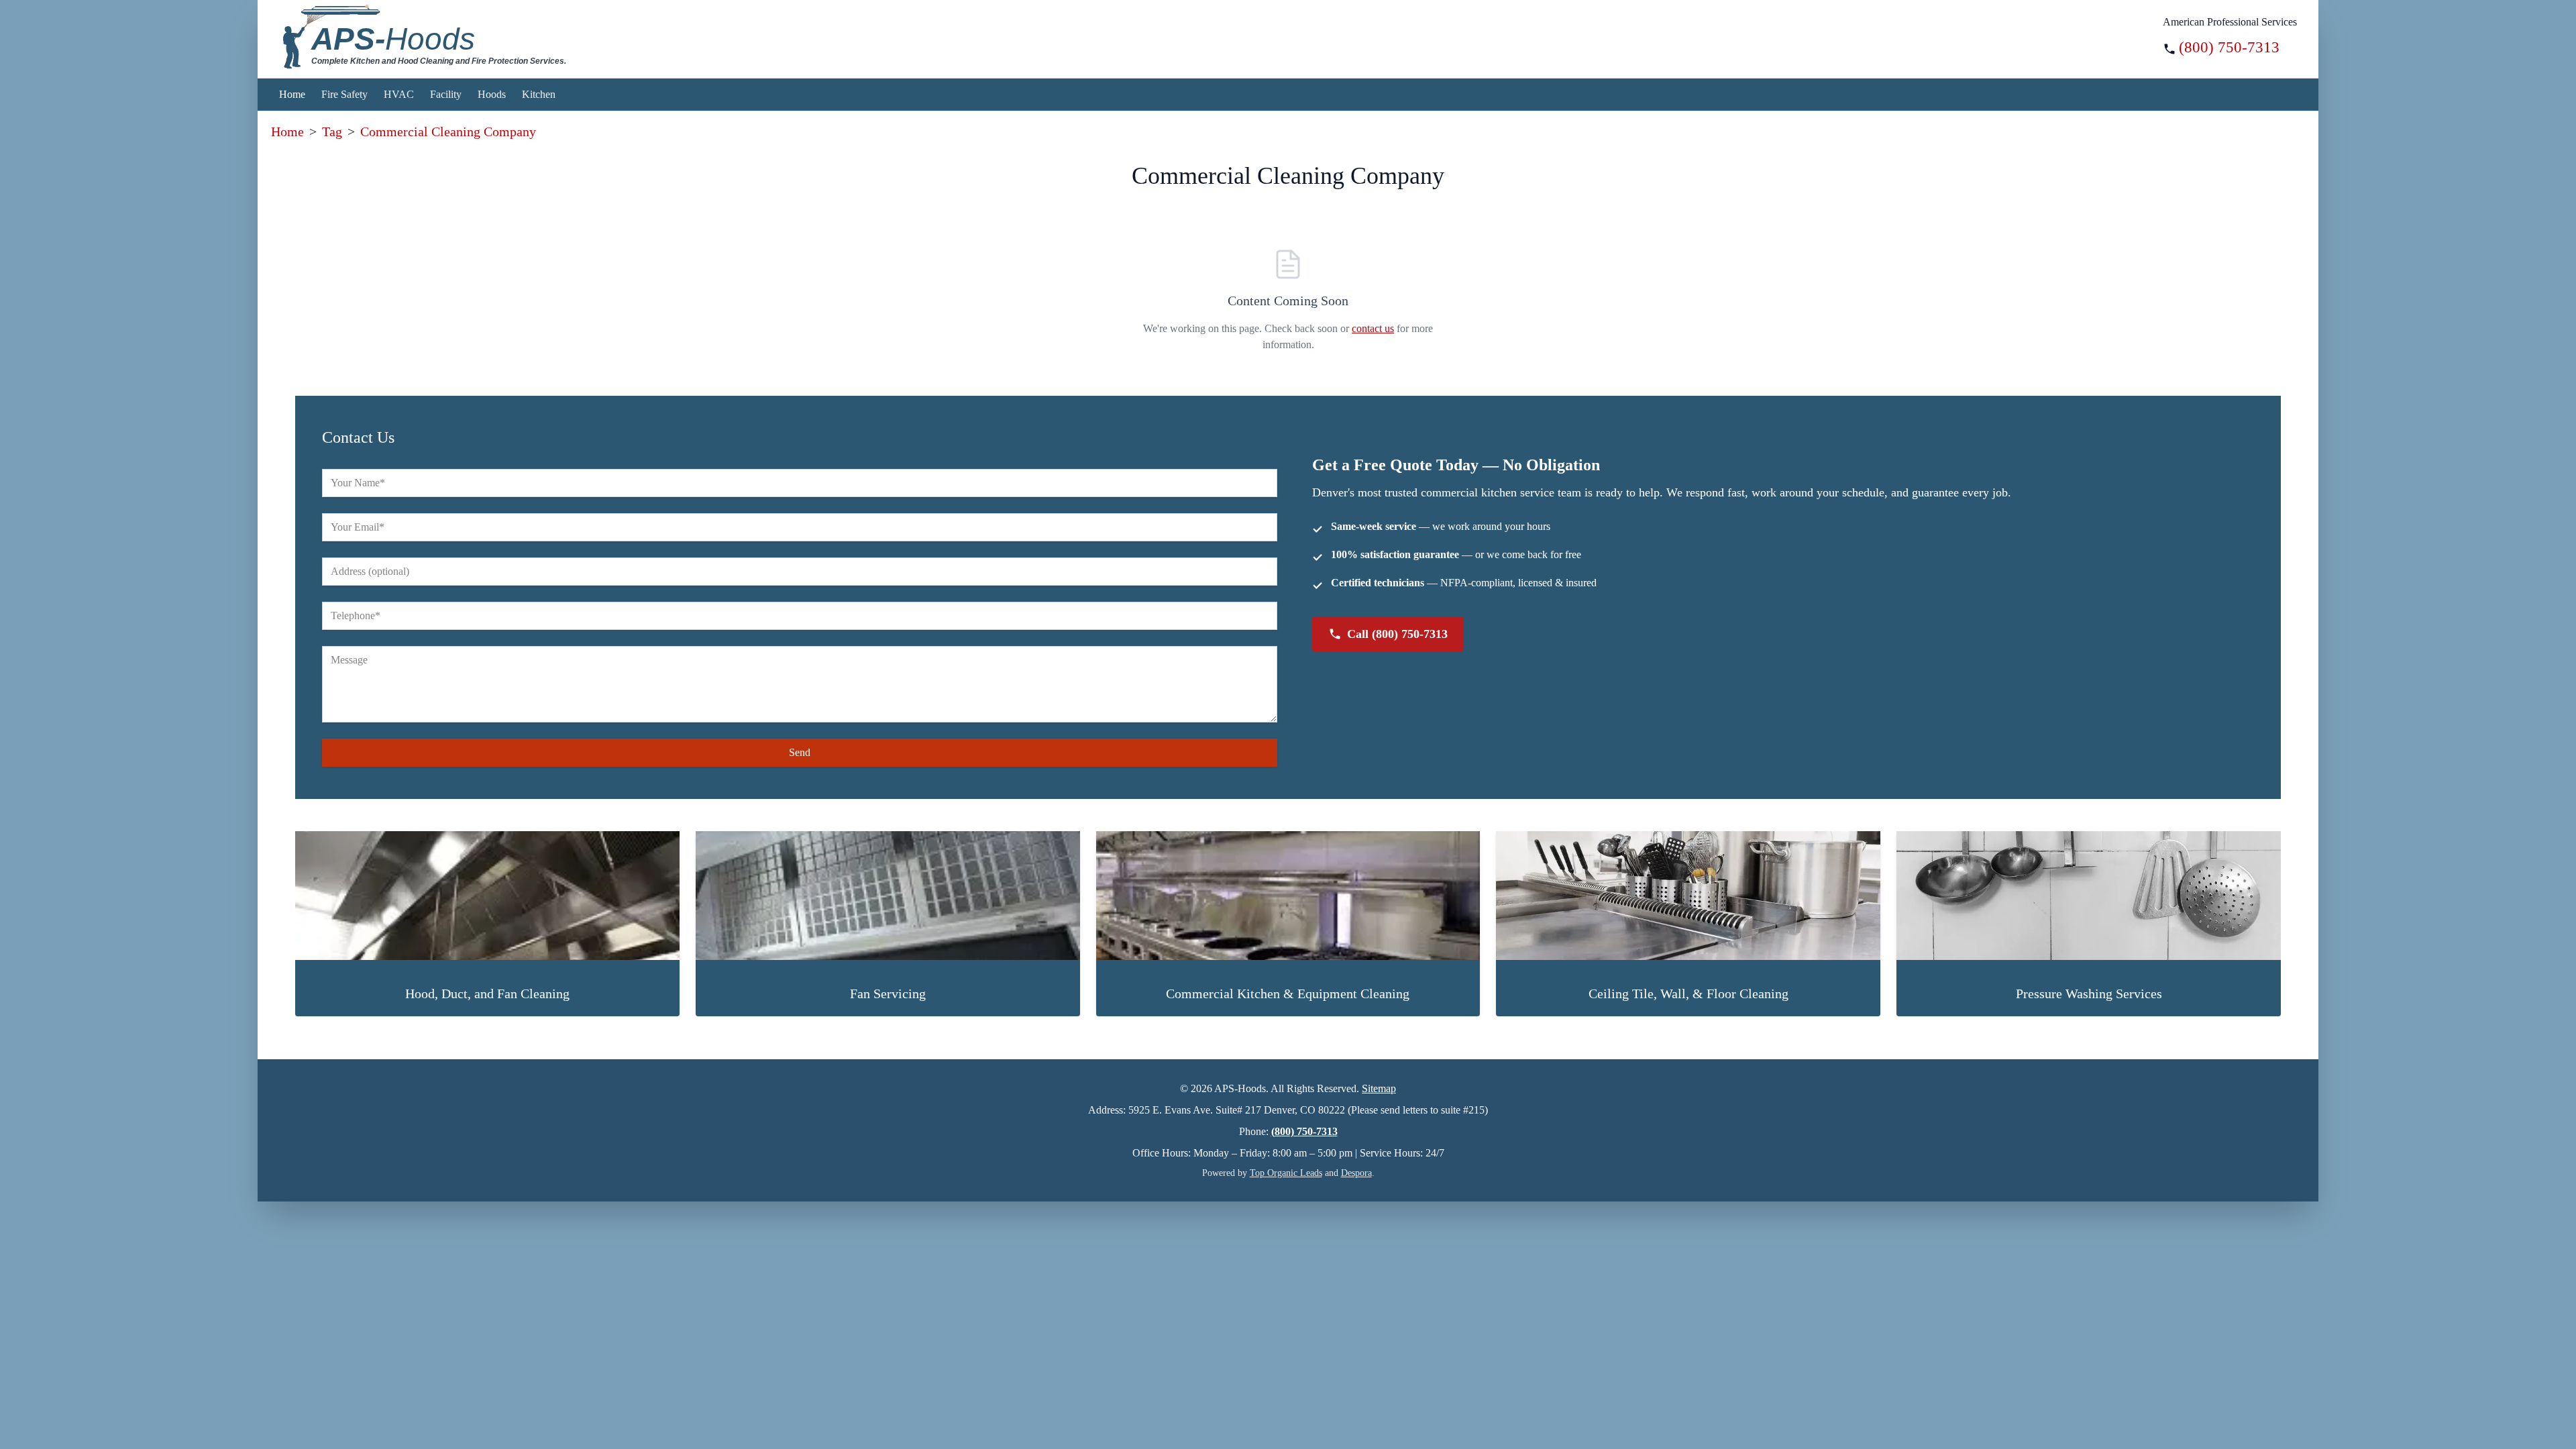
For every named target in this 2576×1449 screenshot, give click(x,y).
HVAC (399, 94)
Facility (446, 94)
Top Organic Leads (1286, 1173)
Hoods (492, 94)
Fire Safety (344, 94)
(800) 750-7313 (2229, 47)
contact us (1373, 328)
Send (800, 752)
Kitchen (539, 94)
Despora (1356, 1173)
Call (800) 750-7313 (1397, 634)
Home (292, 94)
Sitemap (1379, 1088)
